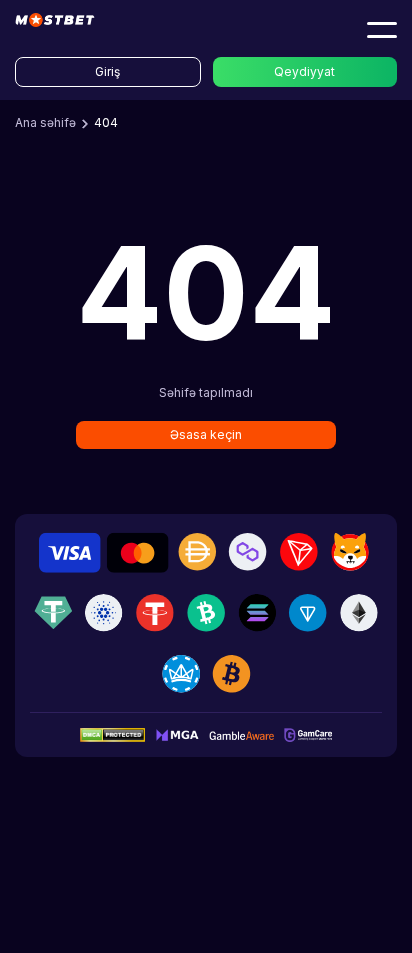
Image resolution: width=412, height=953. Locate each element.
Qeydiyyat (304, 71)
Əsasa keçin (206, 434)
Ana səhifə (45, 122)
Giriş (107, 71)
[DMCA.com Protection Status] (112, 734)
